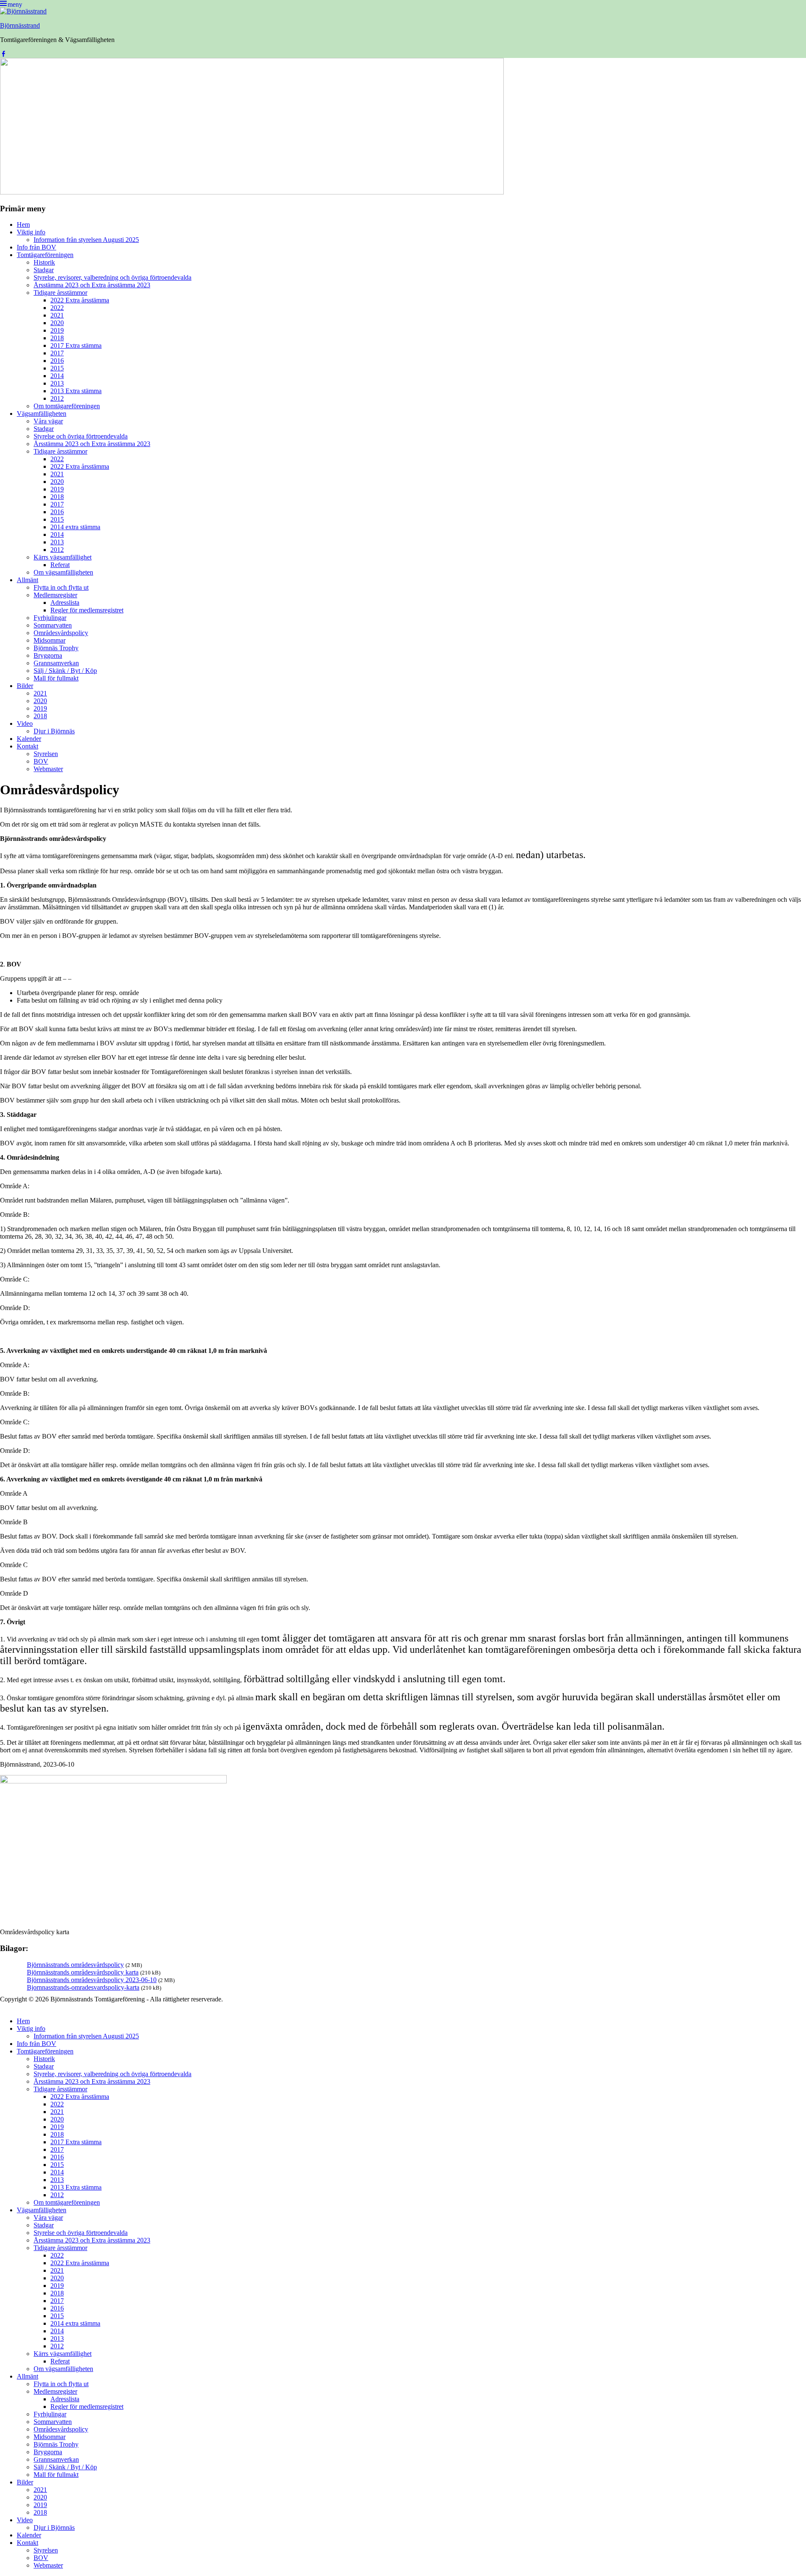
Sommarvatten (53, 625)
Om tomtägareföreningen (67, 406)
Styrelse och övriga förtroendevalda (81, 436)
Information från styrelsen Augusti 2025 (86, 240)
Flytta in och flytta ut (61, 587)
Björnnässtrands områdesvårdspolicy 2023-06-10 (92, 1980)
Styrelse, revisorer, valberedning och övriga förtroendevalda (113, 277)
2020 (57, 323)
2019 (57, 330)
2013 (57, 383)
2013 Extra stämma (76, 391)
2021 (57, 315)
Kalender (29, 739)
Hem (23, 225)
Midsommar (50, 640)
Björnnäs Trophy (56, 648)
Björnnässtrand (20, 25)
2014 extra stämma (75, 527)
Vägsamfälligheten (42, 414)
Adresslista (65, 603)
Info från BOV (37, 247)
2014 (57, 376)
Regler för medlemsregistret (87, 610)
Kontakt (27, 746)
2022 (57, 308)
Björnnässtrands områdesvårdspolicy (75, 1965)
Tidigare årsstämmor (60, 293)
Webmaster (48, 769)
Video (25, 723)
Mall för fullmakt (56, 678)
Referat (60, 565)
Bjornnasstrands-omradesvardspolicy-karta (83, 1987)
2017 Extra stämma (76, 345)
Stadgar (44, 270)
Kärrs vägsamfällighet (63, 557)
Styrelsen (46, 754)
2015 (57, 368)
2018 (57, 338)
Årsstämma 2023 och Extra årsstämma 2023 (92, 285)
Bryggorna (48, 655)
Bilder (25, 686)
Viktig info (31, 232)
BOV (41, 761)
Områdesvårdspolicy (61, 633)
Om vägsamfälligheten (63, 572)
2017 (57, 353)
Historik (44, 262)
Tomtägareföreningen (45, 255)
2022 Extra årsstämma (80, 300)
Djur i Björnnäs (54, 731)
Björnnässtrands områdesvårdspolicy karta (83, 1972)
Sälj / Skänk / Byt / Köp (65, 671)
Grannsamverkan (56, 663)
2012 (57, 398)
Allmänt (27, 580)
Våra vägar (48, 421)
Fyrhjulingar (50, 618)
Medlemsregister (55, 595)
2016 (57, 361)
